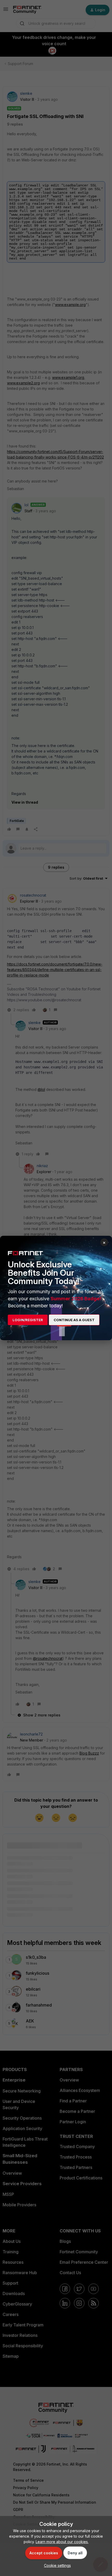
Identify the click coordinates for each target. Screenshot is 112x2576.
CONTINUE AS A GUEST (74, 1320)
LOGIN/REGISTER (28, 1320)
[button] (56, 2565)
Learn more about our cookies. (62, 2542)
